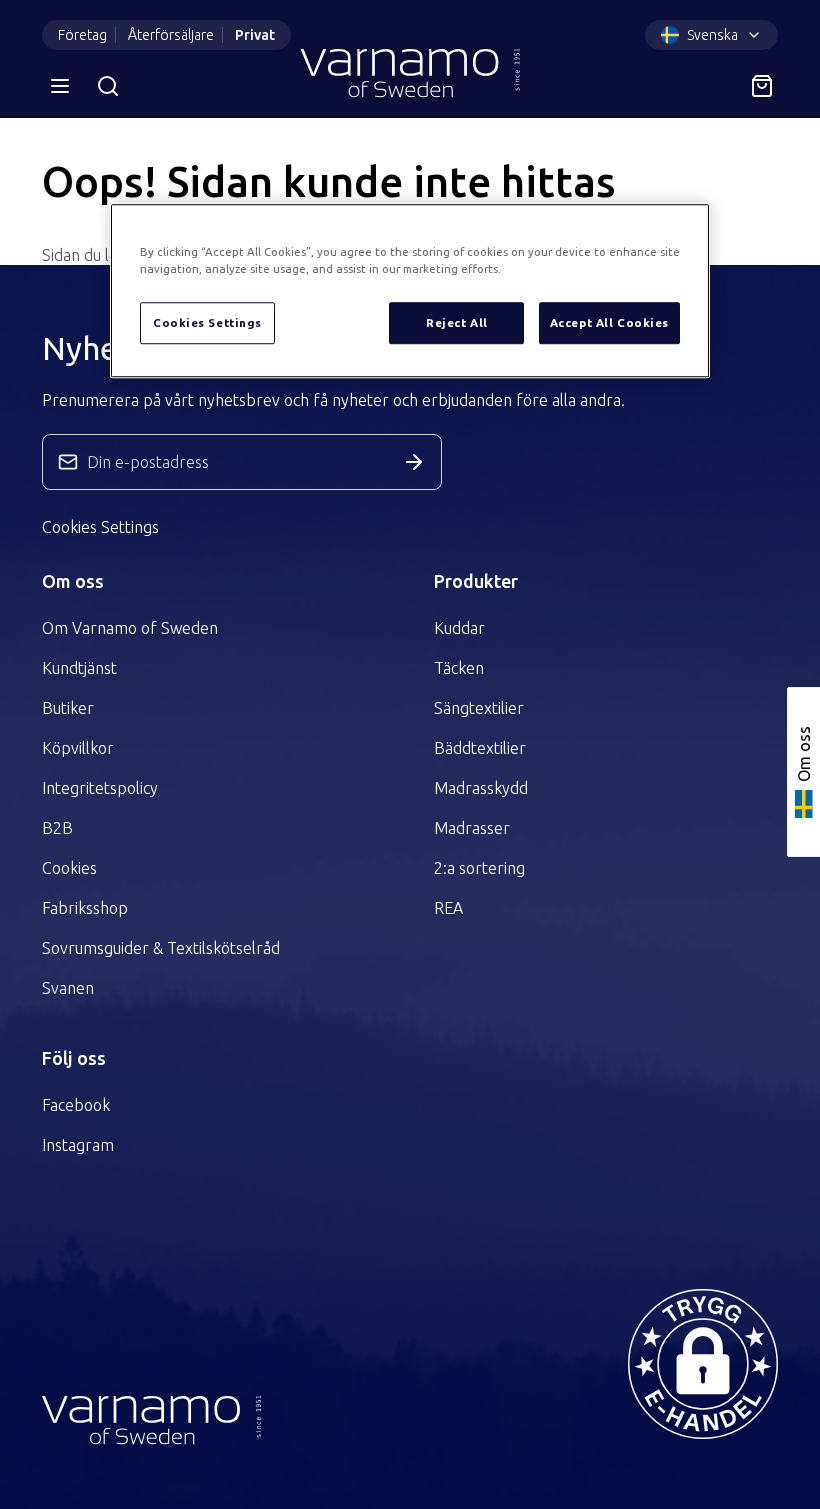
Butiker (68, 708)
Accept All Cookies (609, 323)
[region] (410, 291)
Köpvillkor (78, 748)
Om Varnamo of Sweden (130, 628)
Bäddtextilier (480, 748)
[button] (703, 1364)
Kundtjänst (79, 668)
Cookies (69, 868)
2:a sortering (479, 868)
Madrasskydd (481, 788)
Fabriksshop (85, 908)
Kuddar (459, 628)
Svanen (68, 988)
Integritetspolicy (100, 788)
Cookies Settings (100, 527)
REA (448, 908)
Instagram (78, 1145)
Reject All (457, 323)
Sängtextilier (479, 708)
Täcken (459, 668)
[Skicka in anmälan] (414, 462)
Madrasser (472, 828)
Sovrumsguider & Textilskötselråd (161, 948)
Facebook (76, 1105)
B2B (57, 828)
